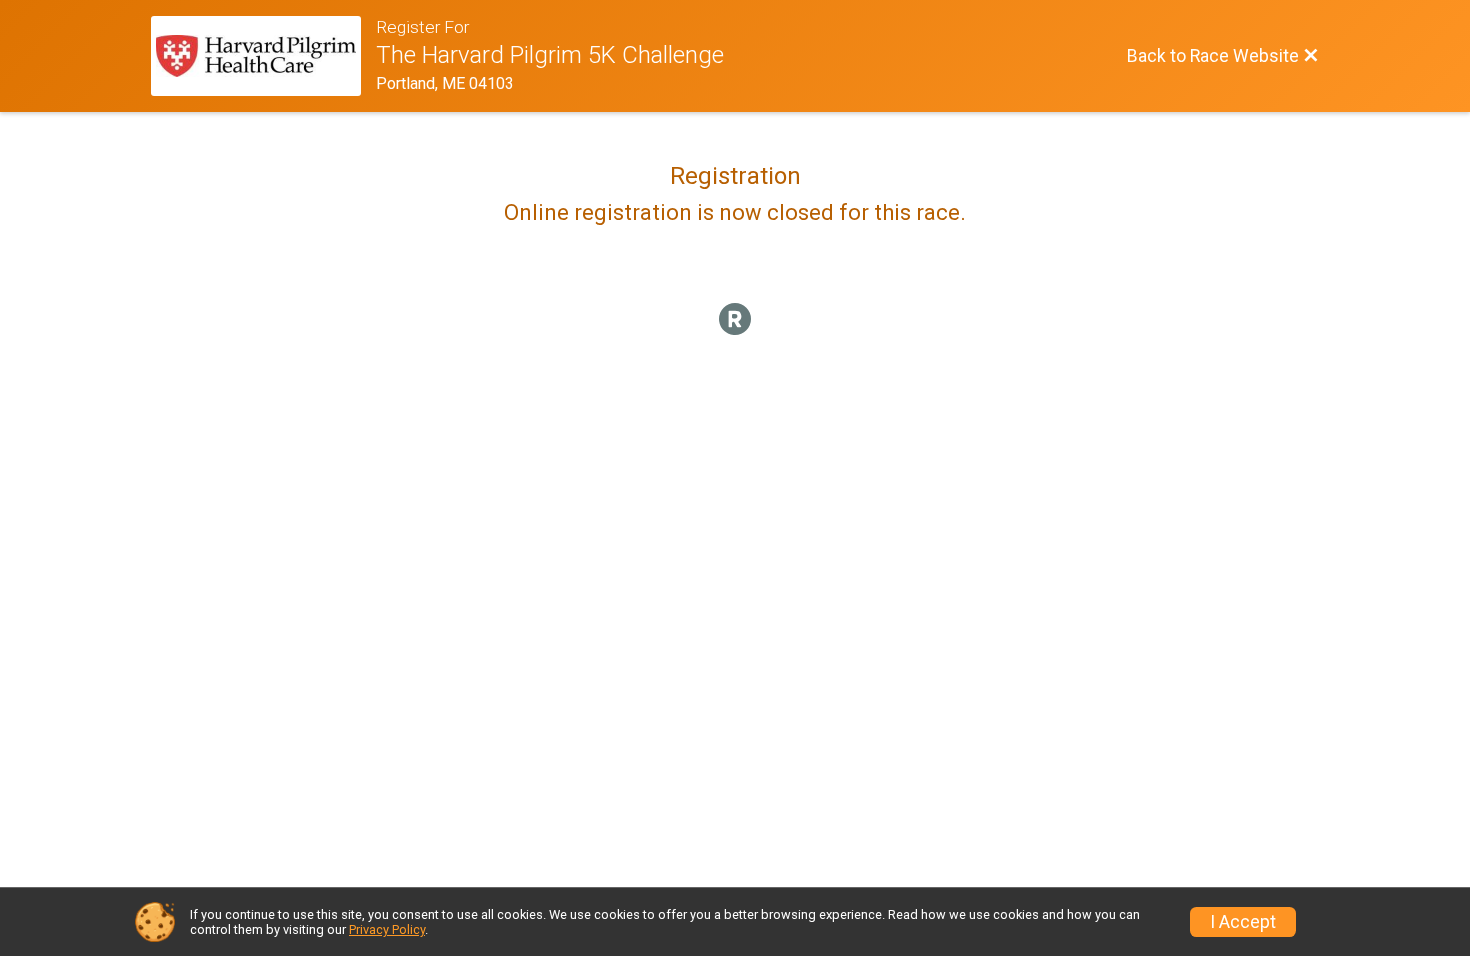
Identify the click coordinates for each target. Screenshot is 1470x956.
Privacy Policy (387, 929)
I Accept (1243, 922)
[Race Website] (263, 56)
